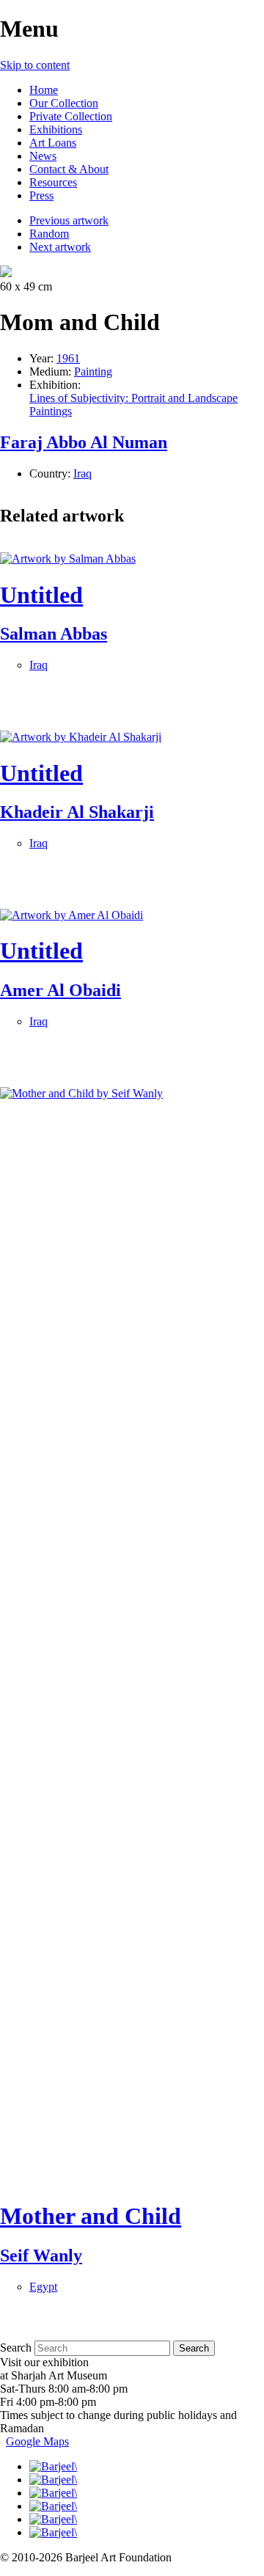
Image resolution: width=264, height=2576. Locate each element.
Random (49, 234)
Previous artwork (69, 220)
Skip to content (35, 65)
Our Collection (64, 103)
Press (41, 195)
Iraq (82, 473)
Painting (93, 372)
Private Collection (71, 116)
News (43, 156)
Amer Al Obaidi (60, 990)
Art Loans (53, 143)
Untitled (41, 595)
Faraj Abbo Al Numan (84, 442)
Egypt (43, 2287)
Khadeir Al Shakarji (77, 812)
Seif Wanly (41, 2255)
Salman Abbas (54, 634)
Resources (53, 182)
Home (44, 90)
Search (16, 2348)
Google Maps (37, 2441)
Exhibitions (56, 129)
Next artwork (60, 247)
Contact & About (69, 169)
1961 (68, 358)
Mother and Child (91, 2216)
